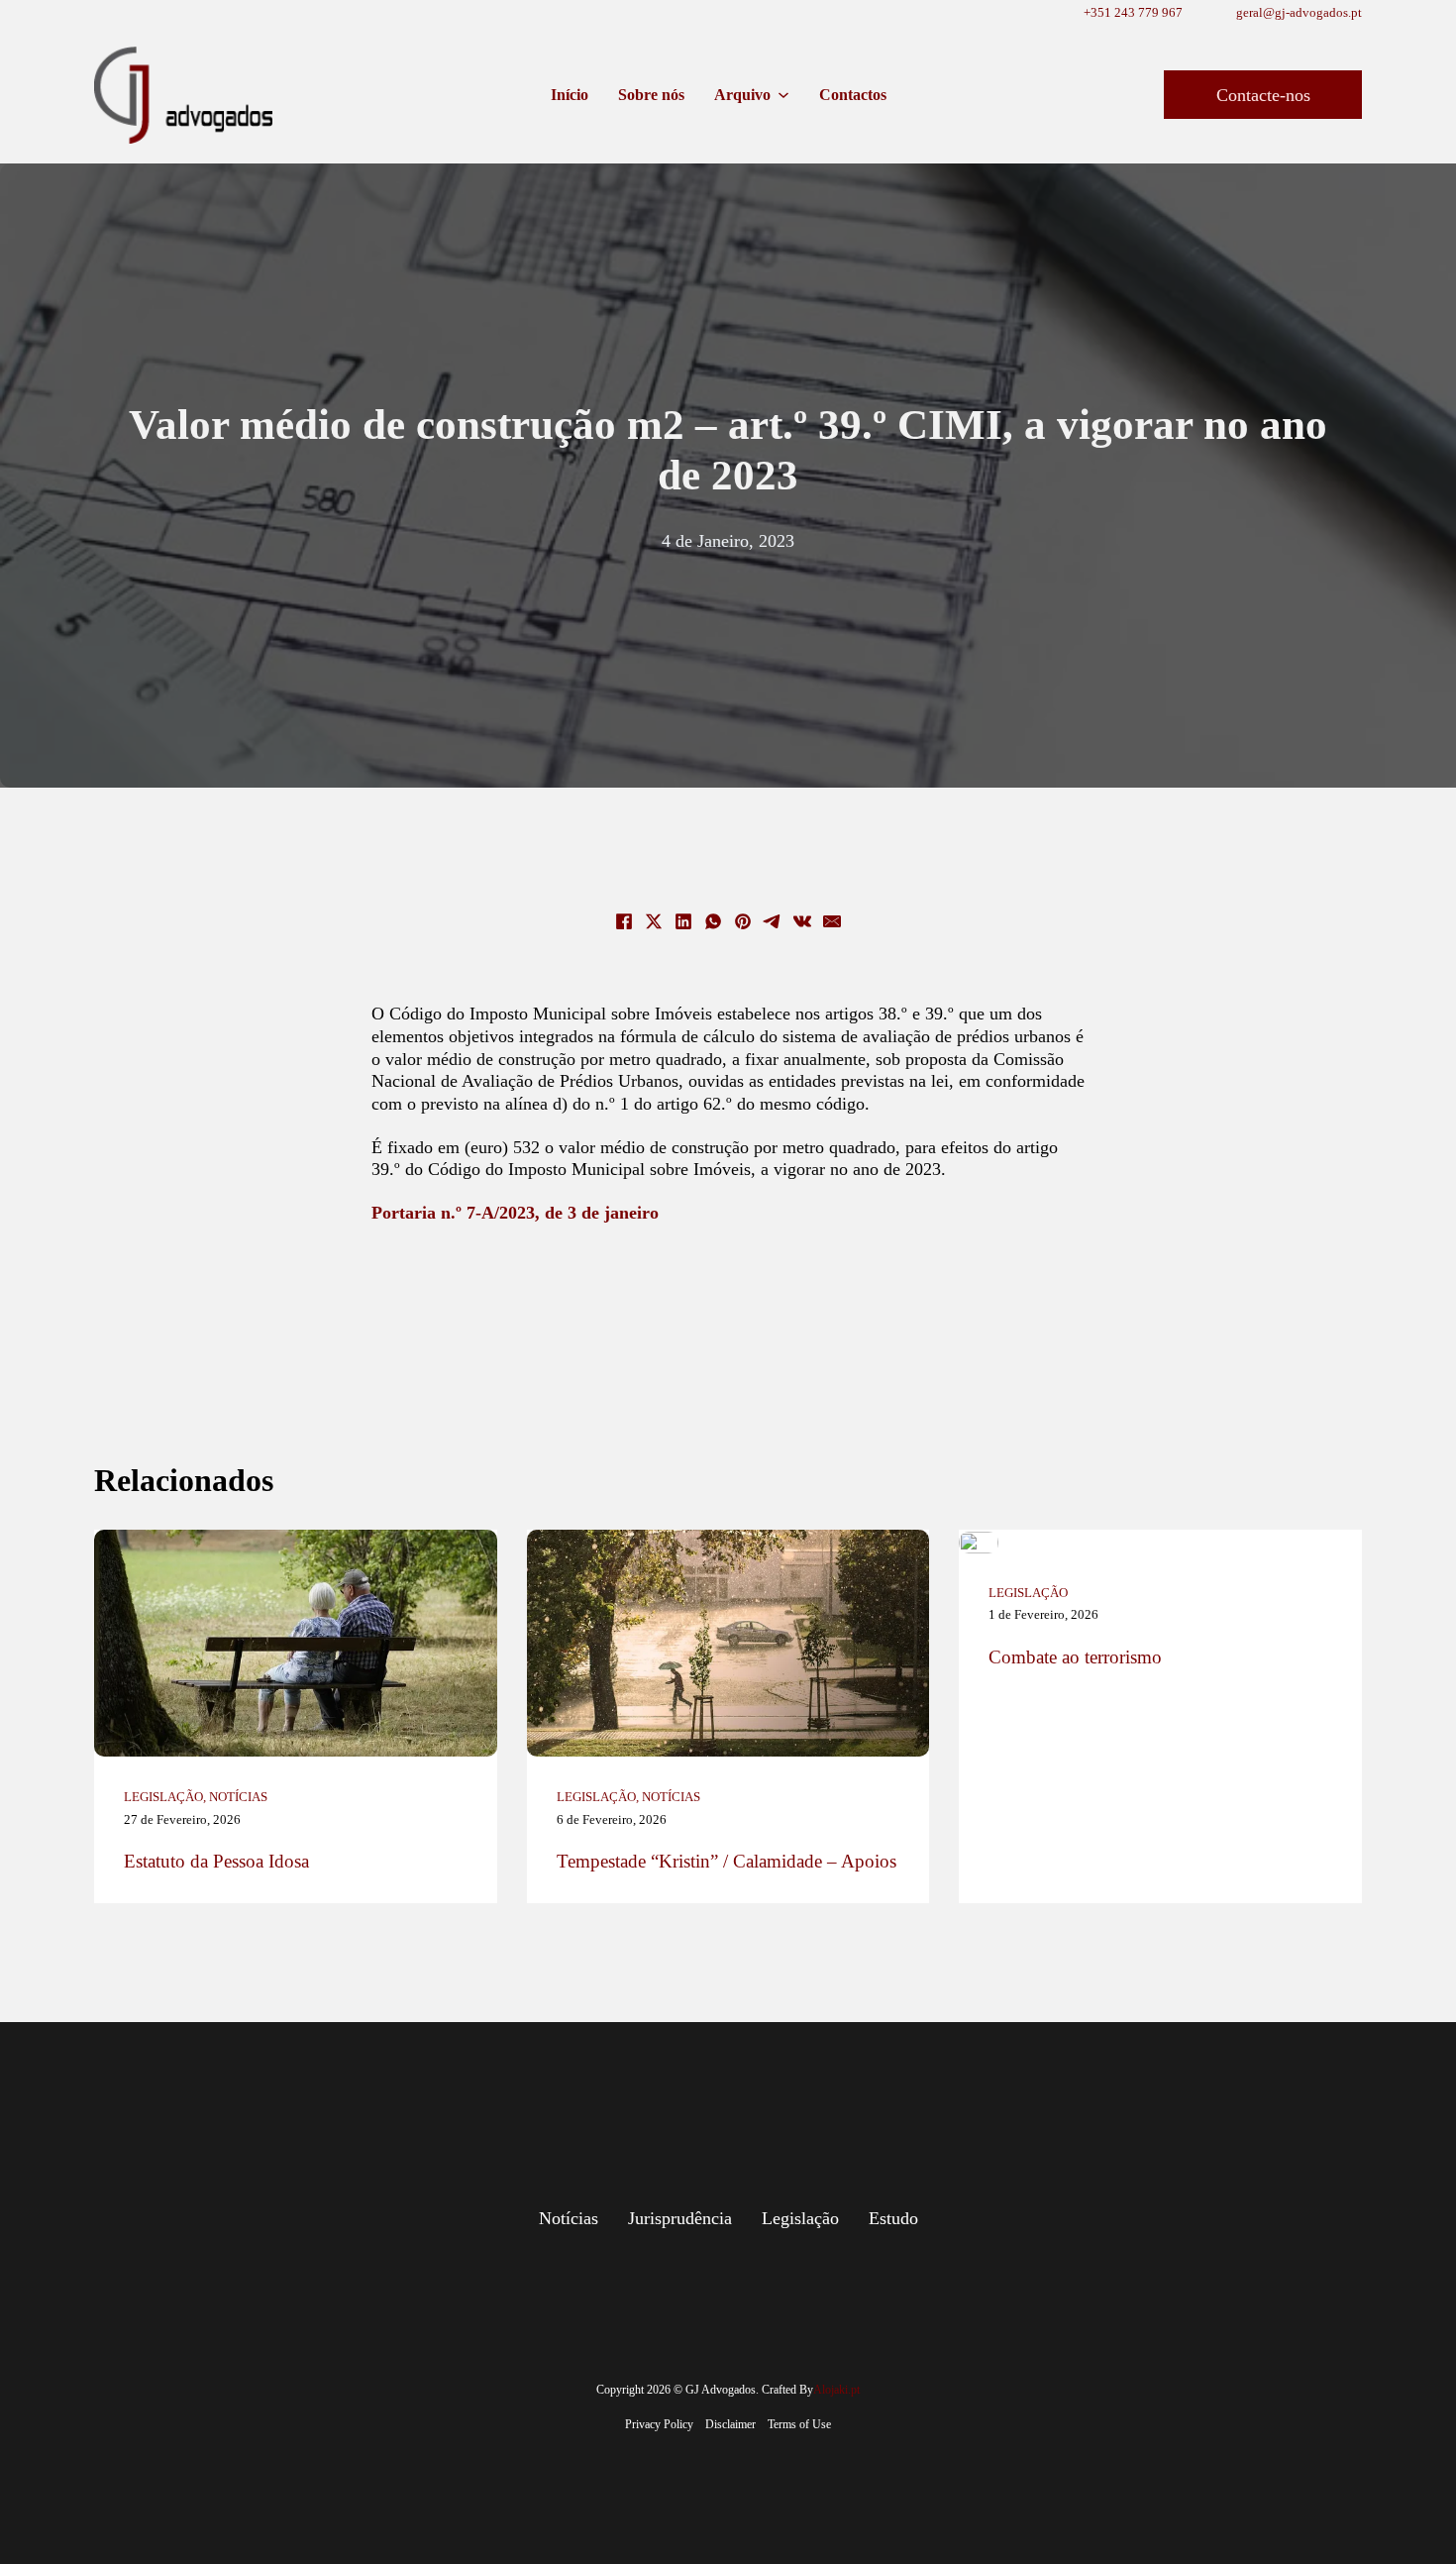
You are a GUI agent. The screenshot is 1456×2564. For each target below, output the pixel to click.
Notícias (238, 1797)
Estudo (893, 2218)
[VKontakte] (802, 921)
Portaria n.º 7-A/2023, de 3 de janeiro (515, 1213)
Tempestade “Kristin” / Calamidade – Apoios (727, 1861)
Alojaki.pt (836, 2390)
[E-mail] (832, 921)
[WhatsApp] (713, 921)
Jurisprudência (680, 2218)
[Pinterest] (743, 921)
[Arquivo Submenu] (783, 95)
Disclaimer (730, 2424)
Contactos (853, 95)
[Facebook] (624, 921)
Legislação (163, 1797)
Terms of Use (799, 2424)
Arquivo (742, 95)
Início (570, 95)
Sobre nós (651, 95)
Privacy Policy (659, 2424)
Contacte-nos (1263, 95)
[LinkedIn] (683, 921)
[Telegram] (773, 921)
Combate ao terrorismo (1075, 1657)
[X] (654, 921)
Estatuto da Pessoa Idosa (216, 1861)
